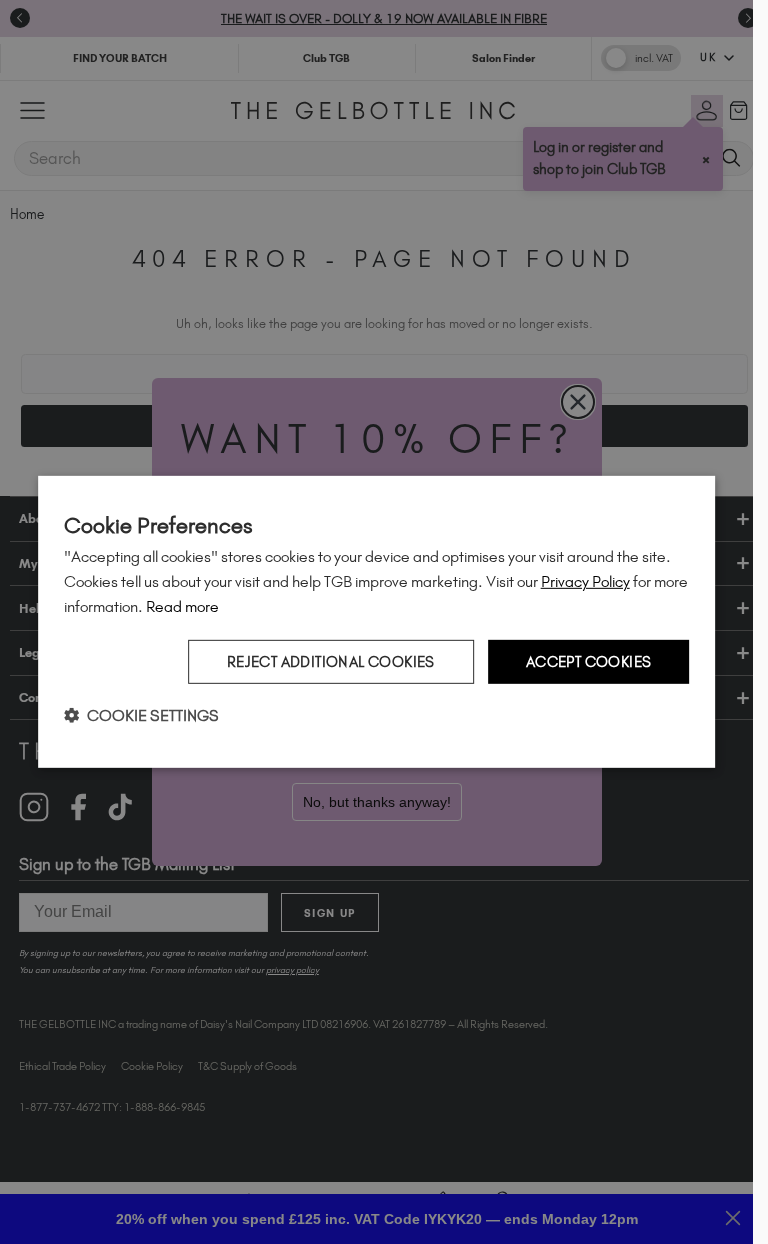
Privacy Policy (585, 581)
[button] (141, 715)
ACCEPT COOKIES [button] (589, 661)
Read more (182, 606)
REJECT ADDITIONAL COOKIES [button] (331, 661)
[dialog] (377, 622)
